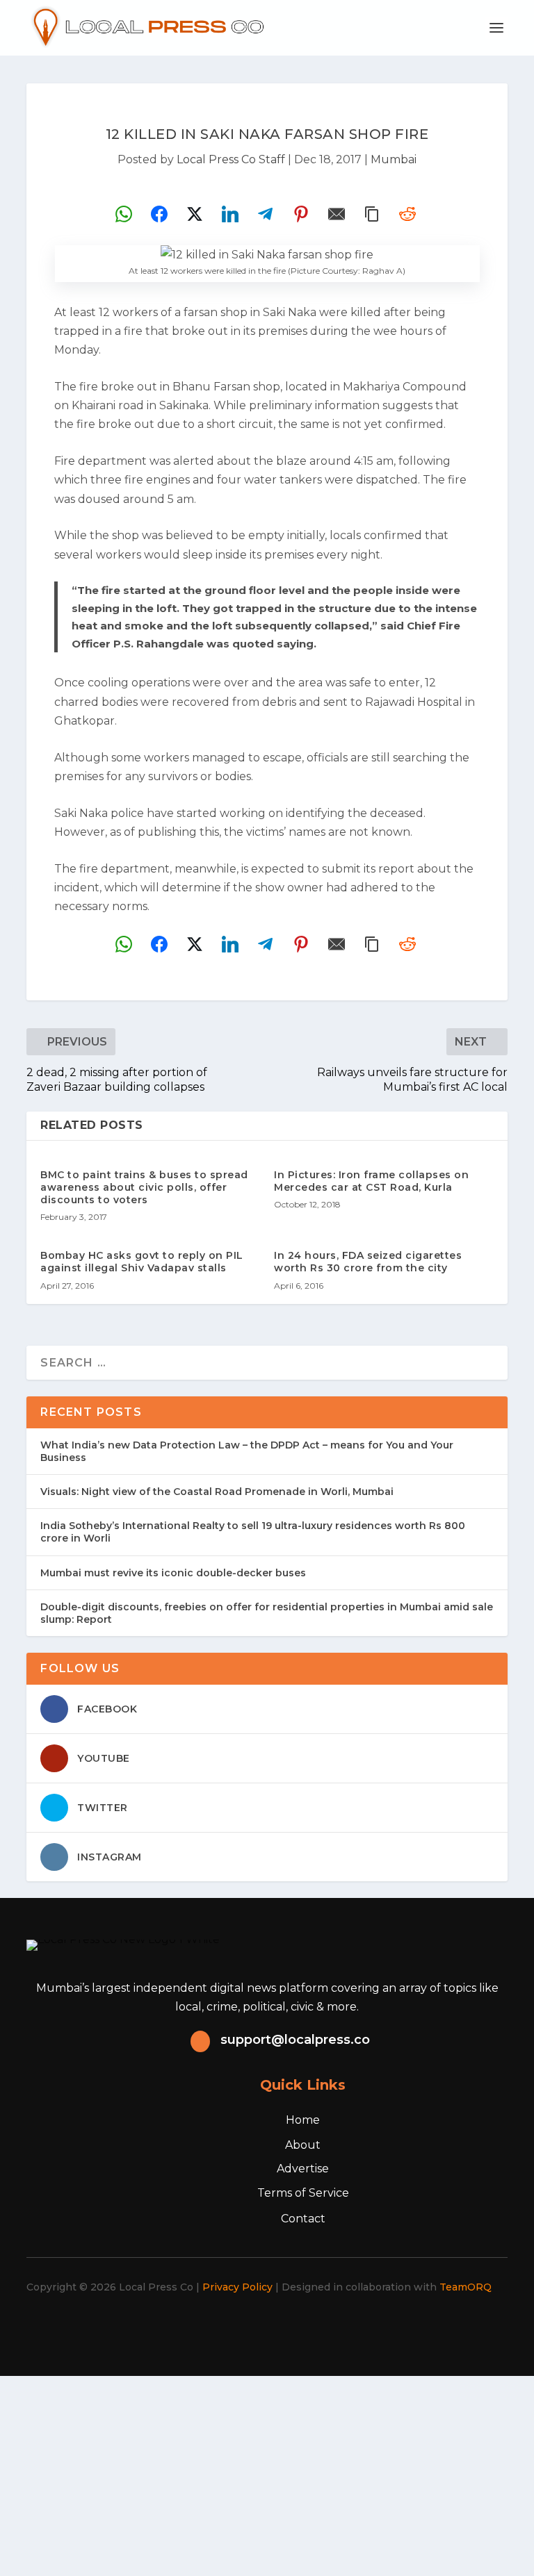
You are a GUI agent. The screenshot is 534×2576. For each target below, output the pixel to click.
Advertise (303, 2169)
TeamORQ (466, 2287)
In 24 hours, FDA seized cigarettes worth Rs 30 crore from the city (368, 1262)
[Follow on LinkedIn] (289, 2327)
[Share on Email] (337, 214)
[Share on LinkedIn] (230, 214)
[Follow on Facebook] (197, 2327)
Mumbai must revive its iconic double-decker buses (173, 1573)
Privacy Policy (237, 2287)
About (303, 2145)
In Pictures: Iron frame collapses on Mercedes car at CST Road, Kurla (371, 1181)
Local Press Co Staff (231, 159)
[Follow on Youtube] (320, 2327)
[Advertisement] (267, 2473)
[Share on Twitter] (195, 214)
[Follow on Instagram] (259, 2327)
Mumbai (394, 159)
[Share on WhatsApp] (124, 214)
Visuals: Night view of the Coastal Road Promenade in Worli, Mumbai (217, 1492)
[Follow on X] (228, 2327)
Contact (303, 2219)
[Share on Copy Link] (372, 214)
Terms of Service (303, 2193)
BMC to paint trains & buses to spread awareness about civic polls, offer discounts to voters (144, 1187)
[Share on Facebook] (159, 214)
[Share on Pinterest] (301, 214)
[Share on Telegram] (266, 214)
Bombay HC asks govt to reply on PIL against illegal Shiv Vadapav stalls (142, 1262)
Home (303, 2120)
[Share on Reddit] (407, 214)
